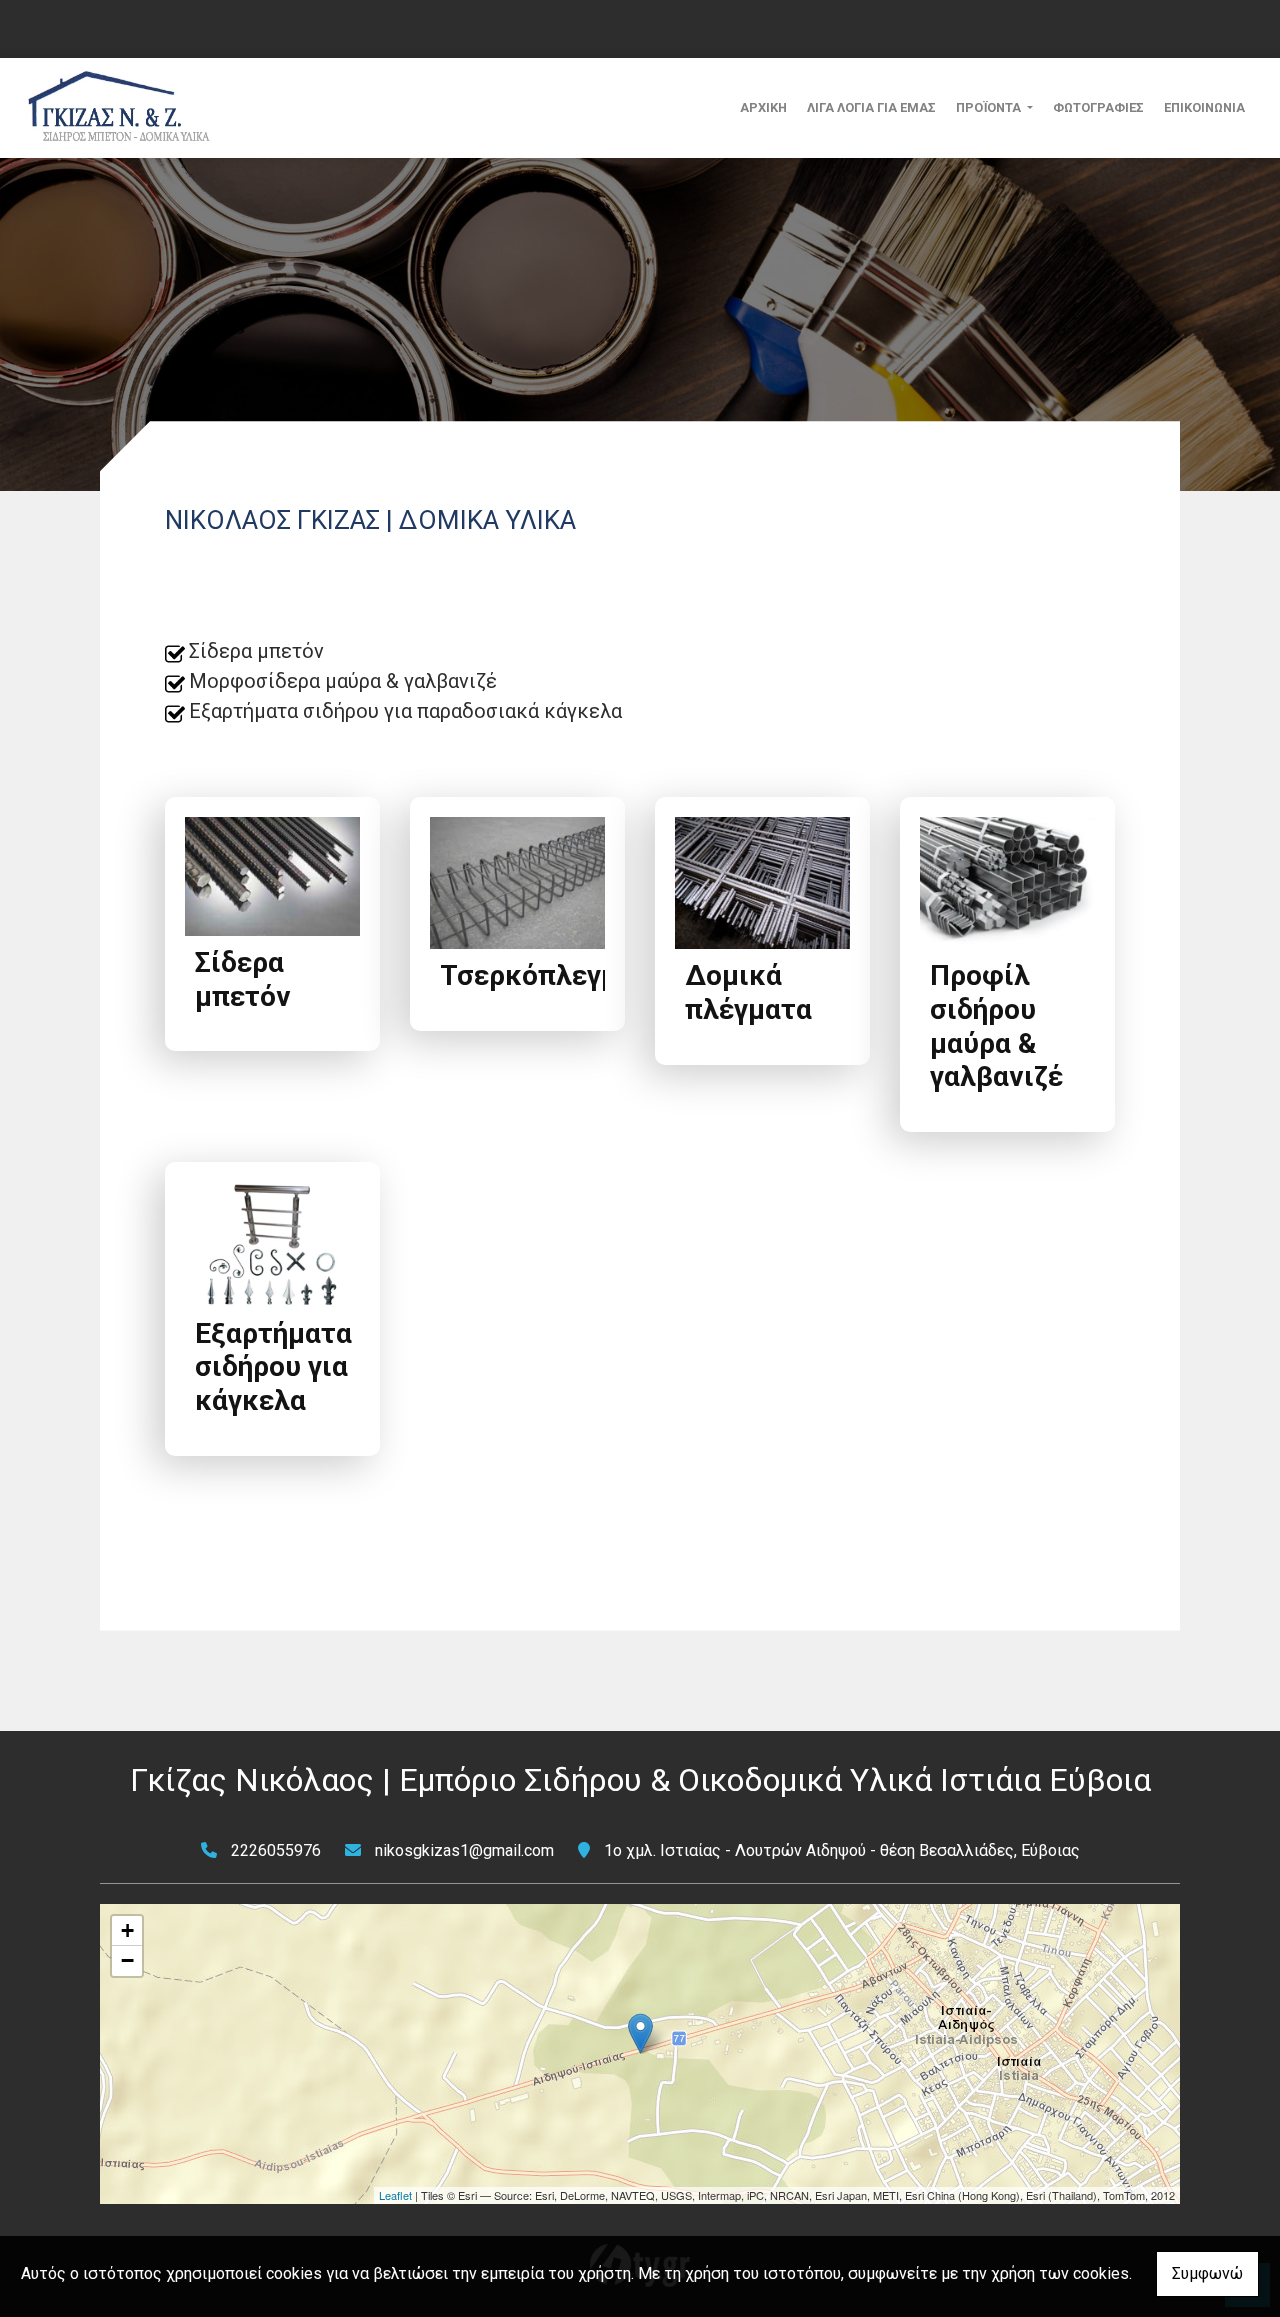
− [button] (127, 1960)
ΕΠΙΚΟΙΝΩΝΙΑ (1204, 107)
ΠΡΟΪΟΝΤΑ (990, 107)
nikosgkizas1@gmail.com (464, 1850)
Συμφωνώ (1207, 2273)
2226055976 (276, 1850)
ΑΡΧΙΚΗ (763, 107)
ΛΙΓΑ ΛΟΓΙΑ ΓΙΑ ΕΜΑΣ (871, 107)
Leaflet (395, 2195)
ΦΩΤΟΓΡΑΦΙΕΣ (1098, 107)
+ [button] (127, 1930)
